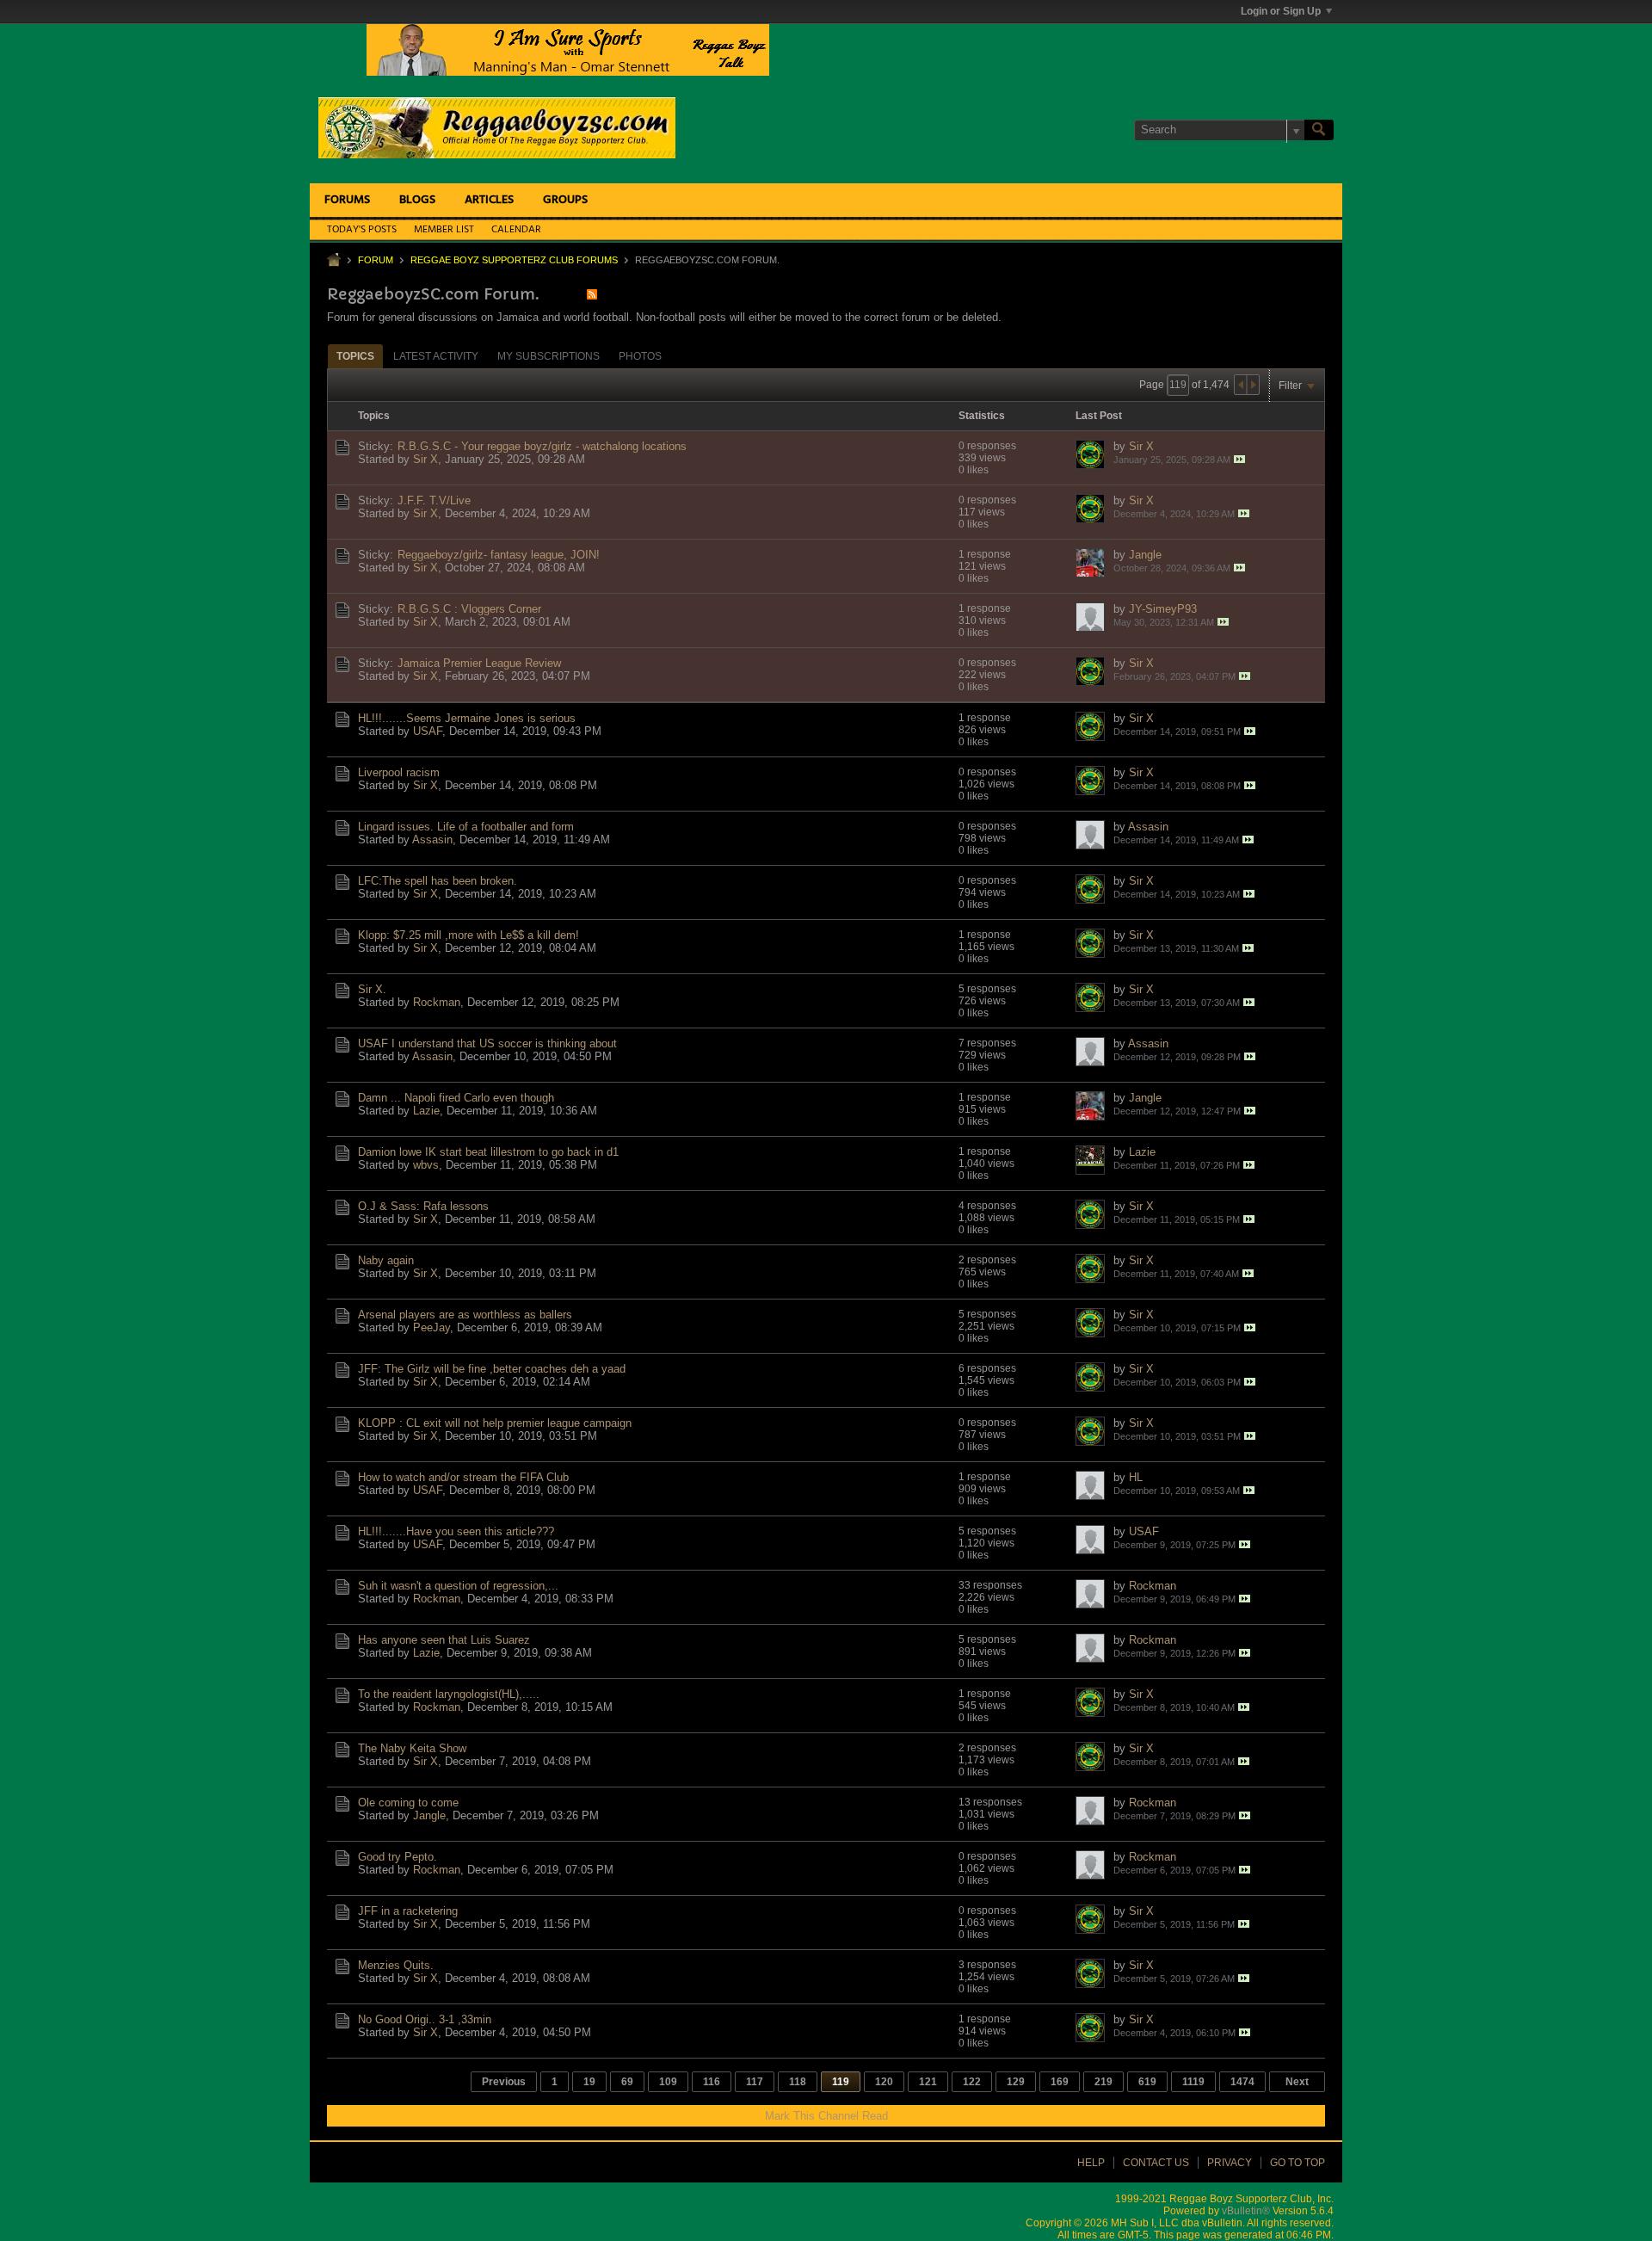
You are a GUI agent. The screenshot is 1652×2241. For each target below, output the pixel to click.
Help (1091, 2163)
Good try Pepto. (398, 1857)
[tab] (355, 356)
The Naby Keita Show (412, 1748)
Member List (444, 230)
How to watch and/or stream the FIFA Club (463, 1477)
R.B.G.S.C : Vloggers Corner (469, 609)
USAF (428, 731)
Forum (376, 260)
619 (1147, 2082)
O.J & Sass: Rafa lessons (423, 1206)
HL (1136, 1477)
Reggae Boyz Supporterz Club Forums (514, 260)
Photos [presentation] (640, 356)
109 (668, 2082)
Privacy (1230, 2163)
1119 (1193, 2082)
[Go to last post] (1239, 459)
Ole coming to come (408, 1803)
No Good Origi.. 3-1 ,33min (425, 2019)
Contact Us (1156, 2163)
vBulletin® (1246, 2211)
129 (1016, 2082)
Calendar (516, 230)
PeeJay (431, 1327)
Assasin (432, 840)
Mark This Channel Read (826, 2116)
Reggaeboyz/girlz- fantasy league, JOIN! (499, 555)
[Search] (1319, 130)
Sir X (425, 459)
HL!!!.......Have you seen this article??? (456, 1531)
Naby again (386, 1260)
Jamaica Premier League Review (479, 663)
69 (627, 2082)
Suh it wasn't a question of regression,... (458, 1586)
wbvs (426, 1165)
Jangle (1145, 555)
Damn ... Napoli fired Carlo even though (456, 1098)
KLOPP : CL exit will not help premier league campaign (495, 1423)
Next (1297, 2082)
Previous (504, 2082)
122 (972, 2082)
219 (1103, 2082)
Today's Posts (362, 230)
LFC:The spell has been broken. (438, 881)
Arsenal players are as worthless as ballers (465, 1315)
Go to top (1298, 2163)
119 (841, 2082)
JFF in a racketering (408, 1911)
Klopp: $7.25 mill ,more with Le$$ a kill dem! (468, 935)
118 (798, 2082)
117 (755, 2082)
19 (589, 2082)
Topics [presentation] (355, 356)
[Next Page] (1253, 385)
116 (712, 2082)
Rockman (437, 1002)
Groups (565, 200)
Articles (489, 200)
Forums (347, 200)
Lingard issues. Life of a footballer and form (466, 827)
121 (928, 2082)
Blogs (417, 200)
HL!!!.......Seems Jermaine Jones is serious (467, 718)
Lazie (426, 1111)
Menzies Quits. (396, 1965)
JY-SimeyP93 (1163, 609)
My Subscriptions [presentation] (549, 356)
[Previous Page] (1241, 385)
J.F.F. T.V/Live (434, 500)
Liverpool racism (399, 772)
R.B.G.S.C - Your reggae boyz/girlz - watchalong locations (542, 446)
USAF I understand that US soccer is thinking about (487, 1043)
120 (884, 2082)
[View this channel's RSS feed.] (592, 294)
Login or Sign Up (1281, 11)
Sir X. (372, 989)
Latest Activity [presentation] (436, 356)
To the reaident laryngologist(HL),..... (449, 1694)
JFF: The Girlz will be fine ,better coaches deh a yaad (492, 1369)
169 (1060, 2082)
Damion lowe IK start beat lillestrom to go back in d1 (488, 1152)
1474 (1242, 2082)
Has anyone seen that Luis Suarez (444, 1640)
